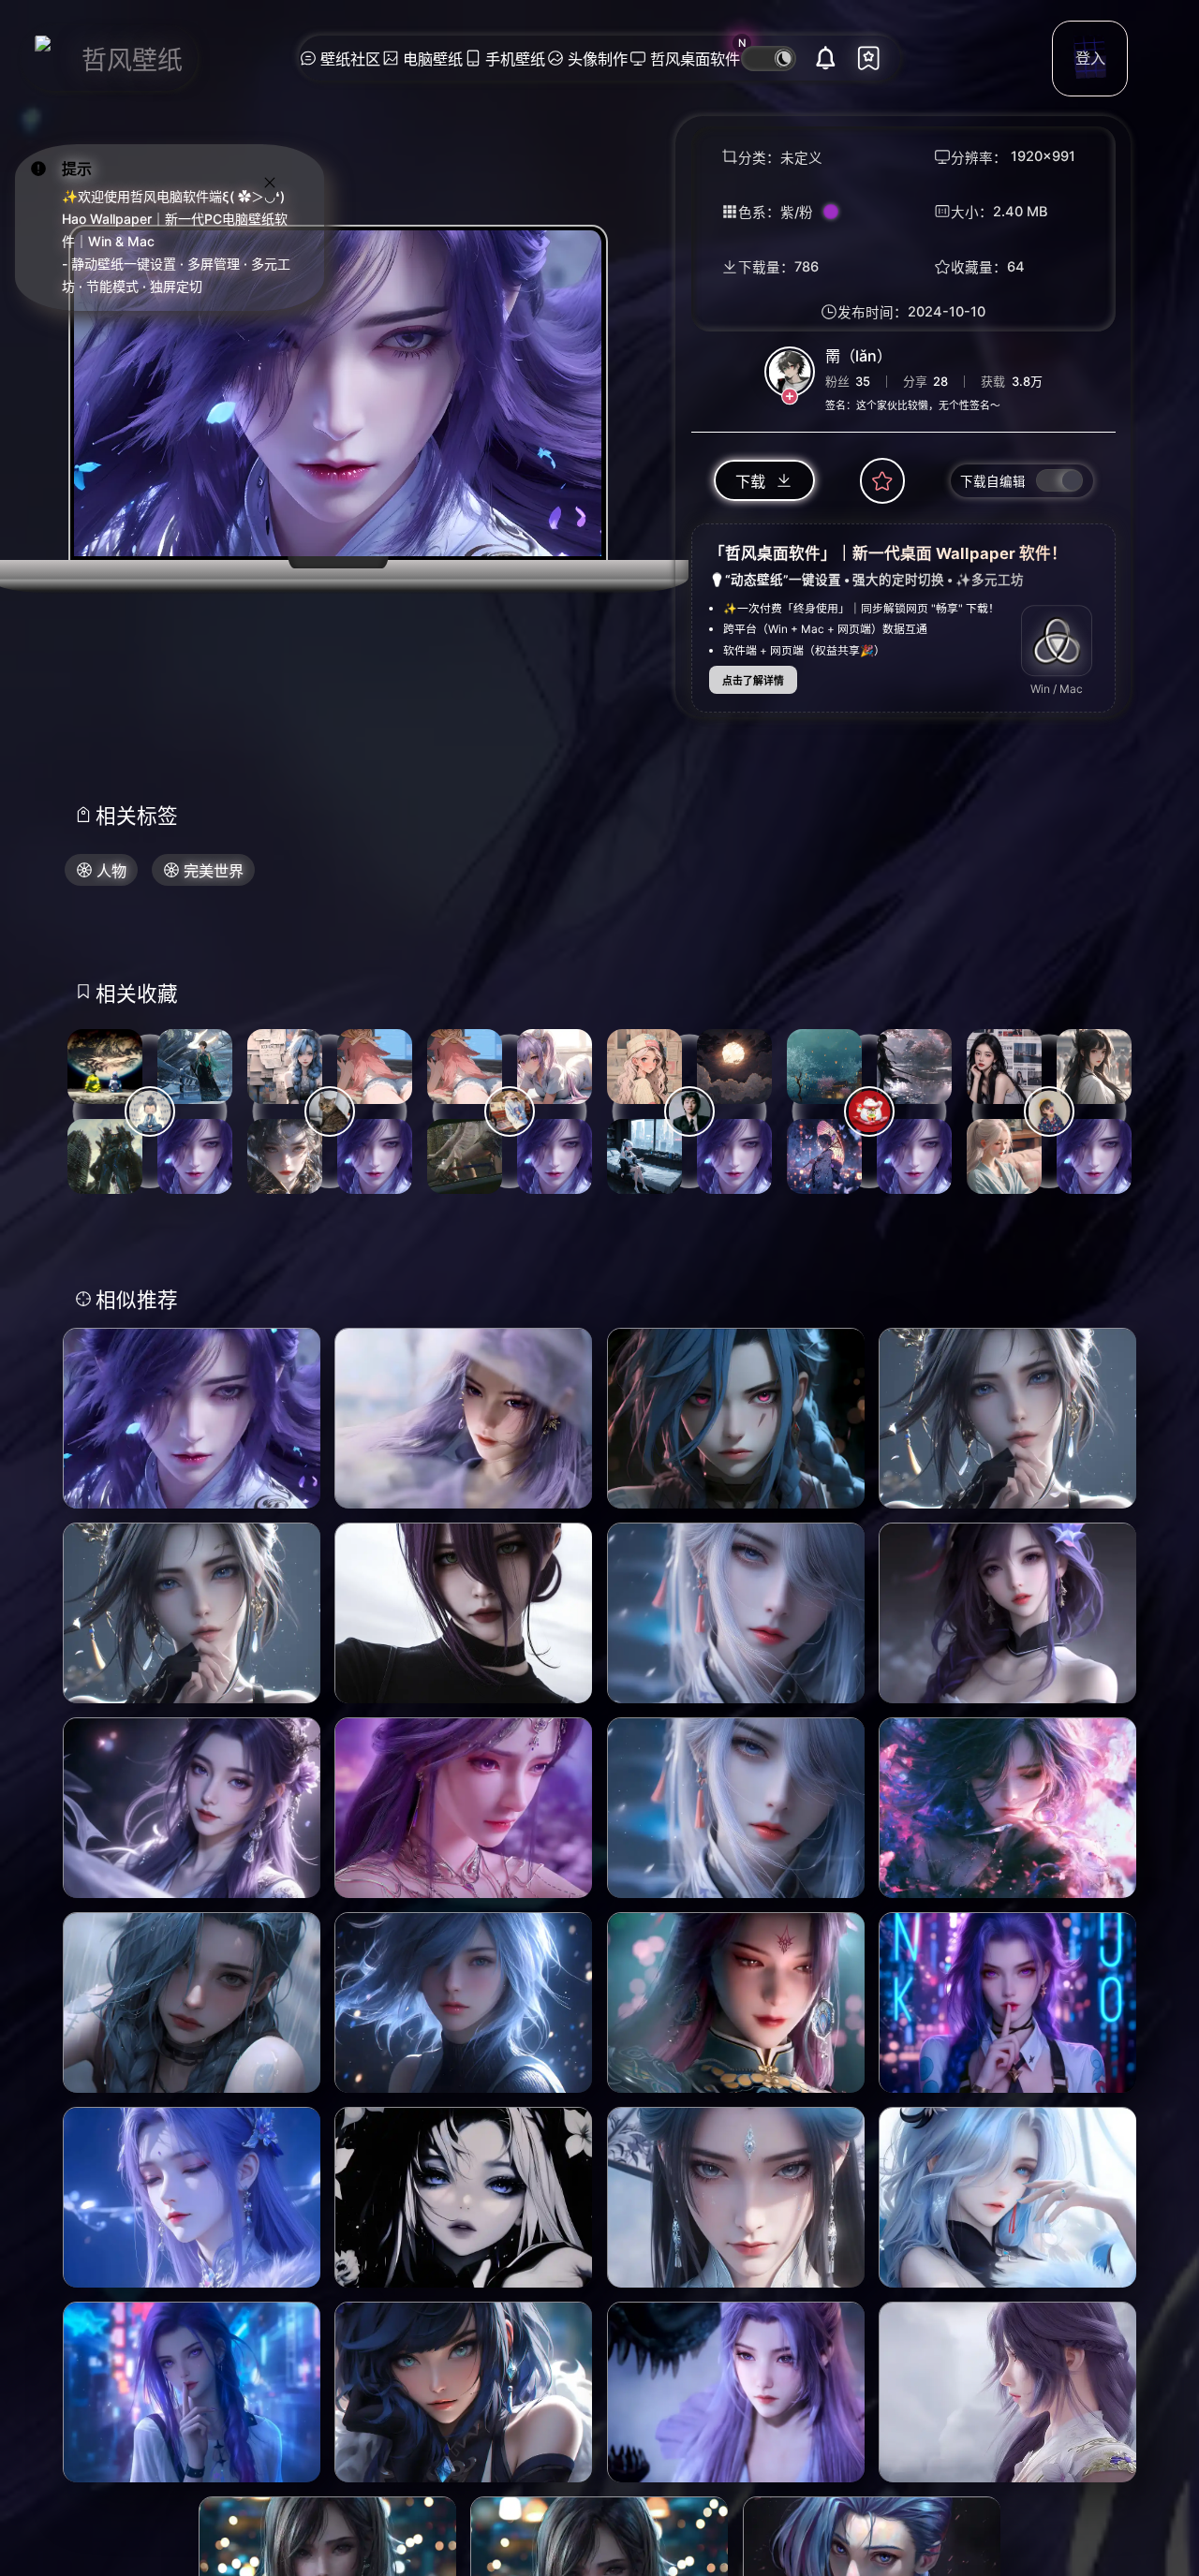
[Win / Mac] (1057, 641)
